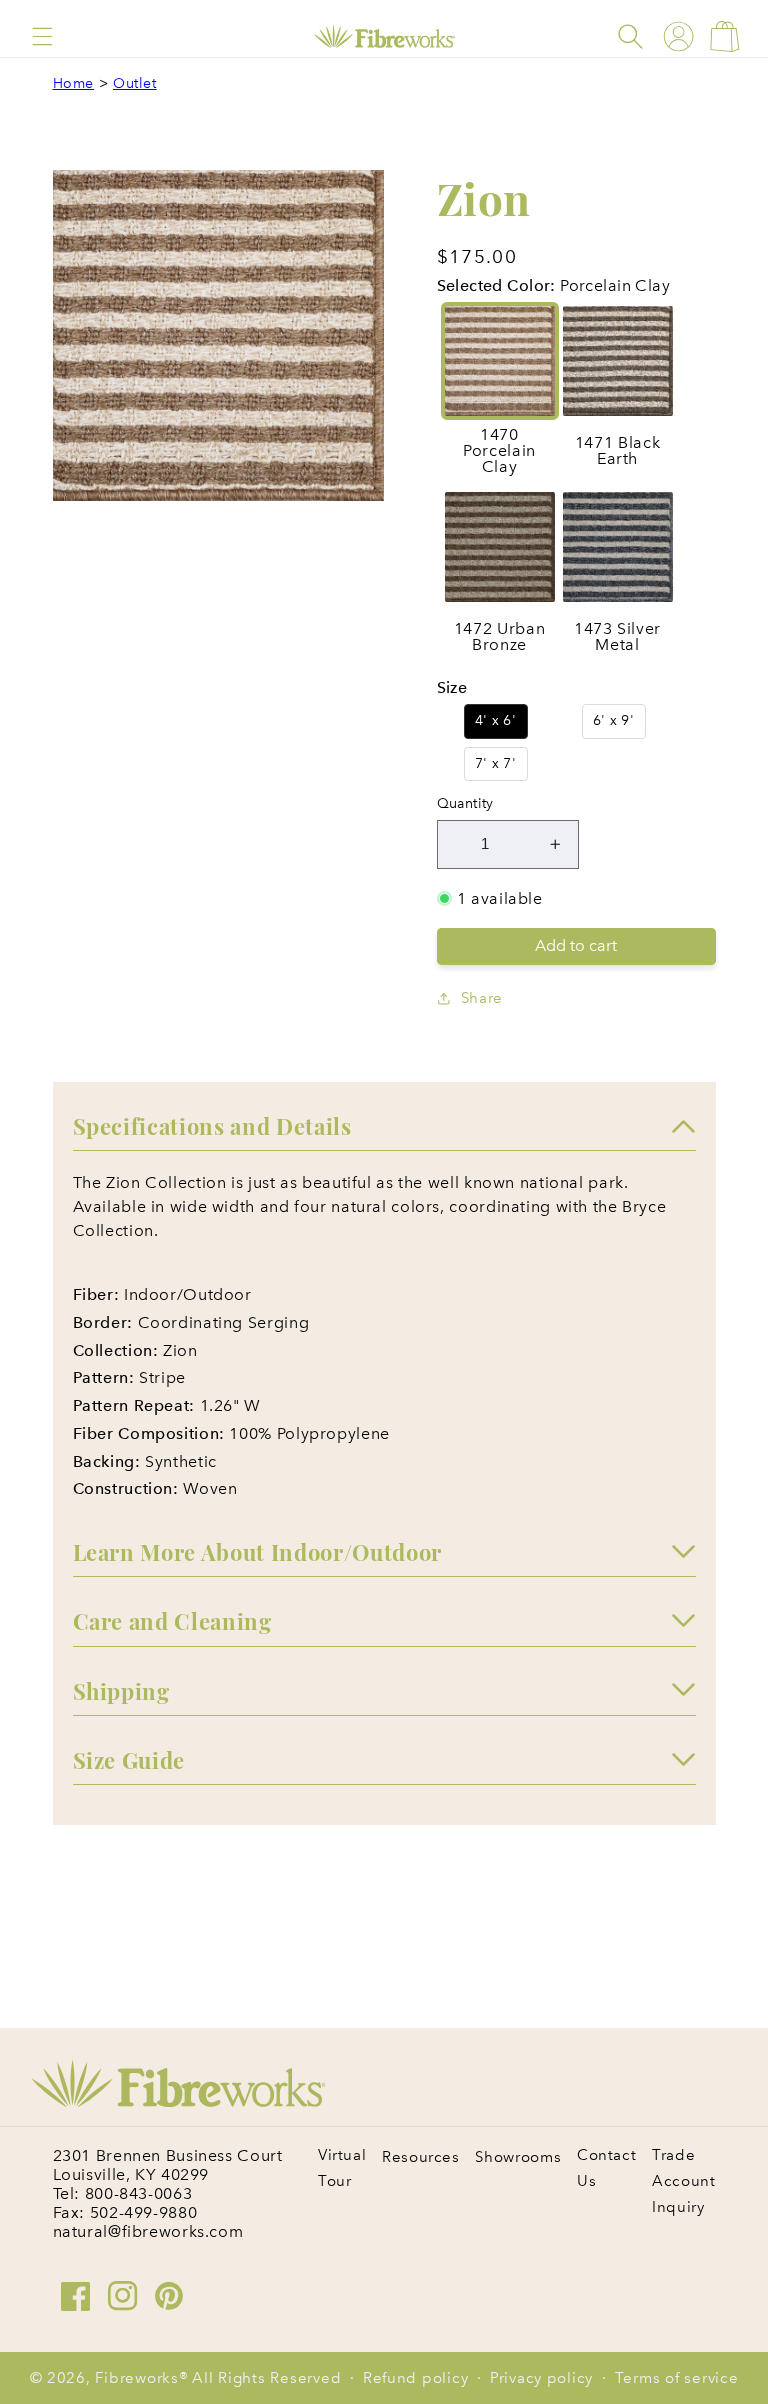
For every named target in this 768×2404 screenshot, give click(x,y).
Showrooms (518, 2157)
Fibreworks (136, 2378)
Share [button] (482, 998)
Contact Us (606, 2168)
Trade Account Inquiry (683, 2181)
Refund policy (416, 2378)
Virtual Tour (342, 2168)
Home (74, 83)
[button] (42, 36)
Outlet (135, 83)
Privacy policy (541, 2378)
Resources (421, 2157)
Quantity (465, 803)
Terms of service (677, 2378)
